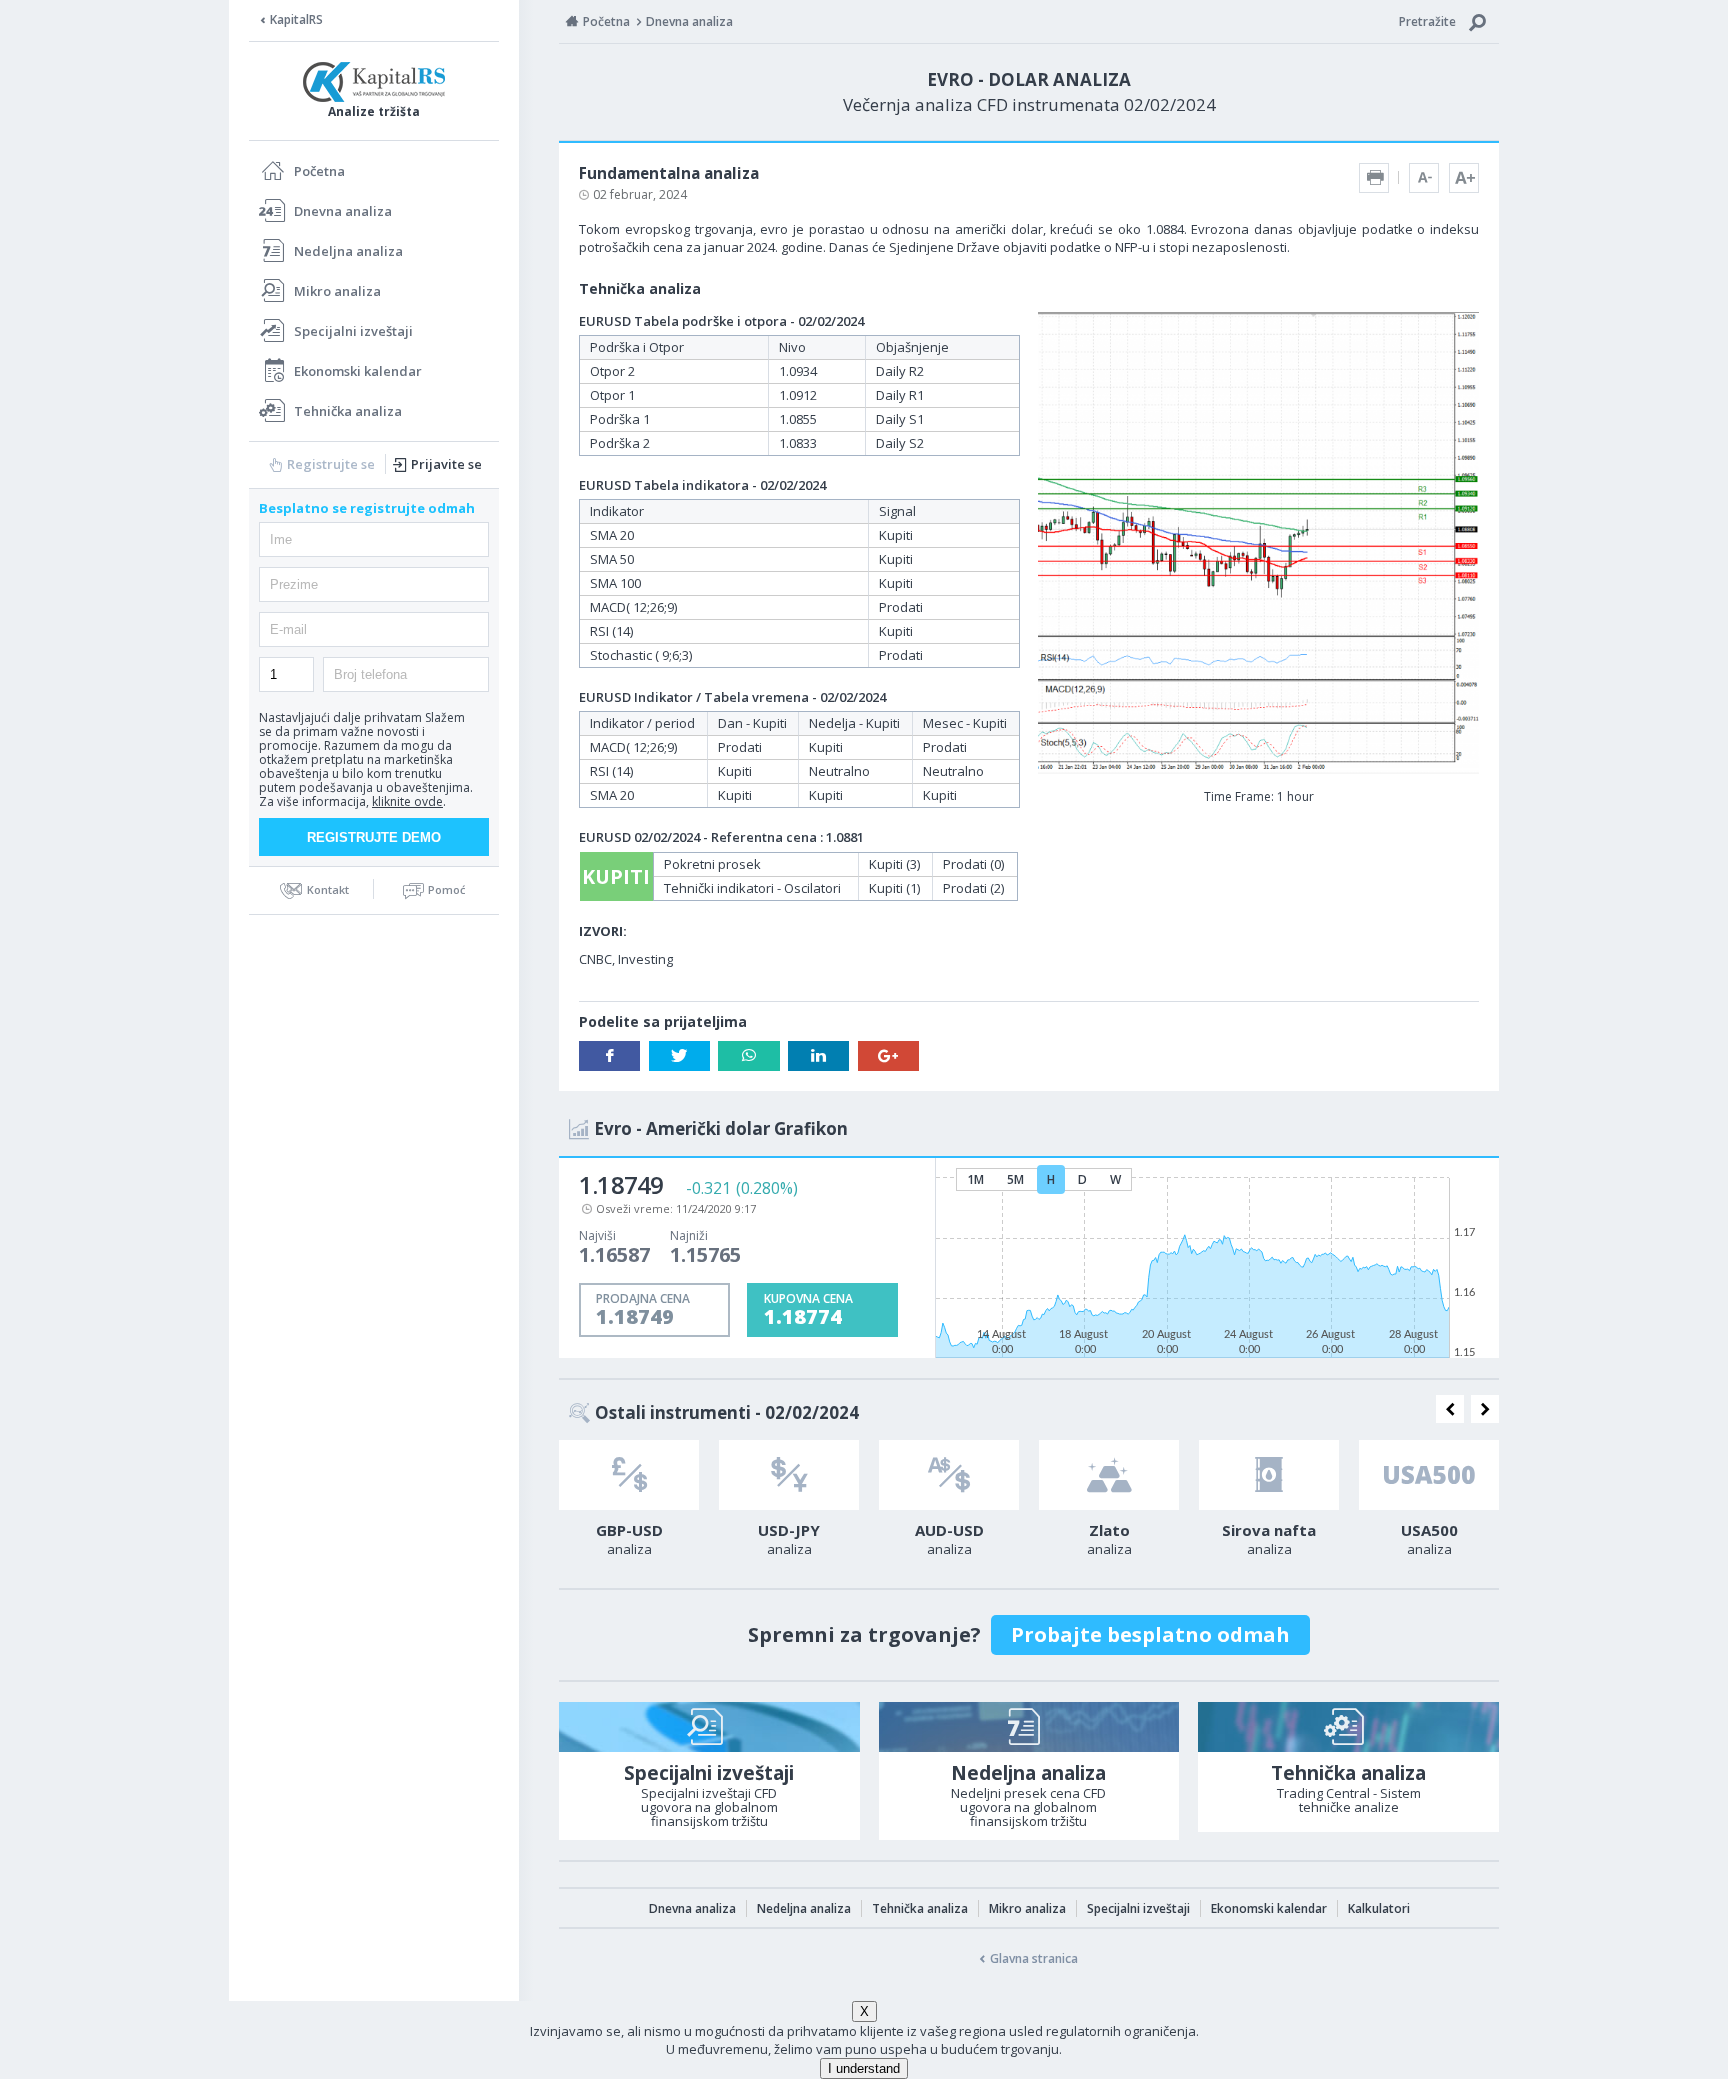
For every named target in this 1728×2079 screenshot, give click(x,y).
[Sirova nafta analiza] (1269, 1475)
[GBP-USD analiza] (629, 1475)
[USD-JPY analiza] (789, 1475)
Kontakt (328, 889)
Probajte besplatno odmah (1150, 1634)
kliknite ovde (407, 801)
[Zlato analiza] (1109, 1475)
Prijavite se (446, 464)
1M (975, 1179)
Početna (319, 171)
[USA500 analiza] (1429, 1475)
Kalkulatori (1379, 1908)
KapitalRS (296, 19)
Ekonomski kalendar (358, 371)
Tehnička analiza (348, 411)
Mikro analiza (337, 291)
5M (1015, 1179)
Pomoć (446, 889)
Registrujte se (331, 464)
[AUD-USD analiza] (949, 1475)
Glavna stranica (1034, 1958)
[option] (629, 1504)
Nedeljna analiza (348, 251)
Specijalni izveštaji (353, 331)
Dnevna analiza (343, 211)
